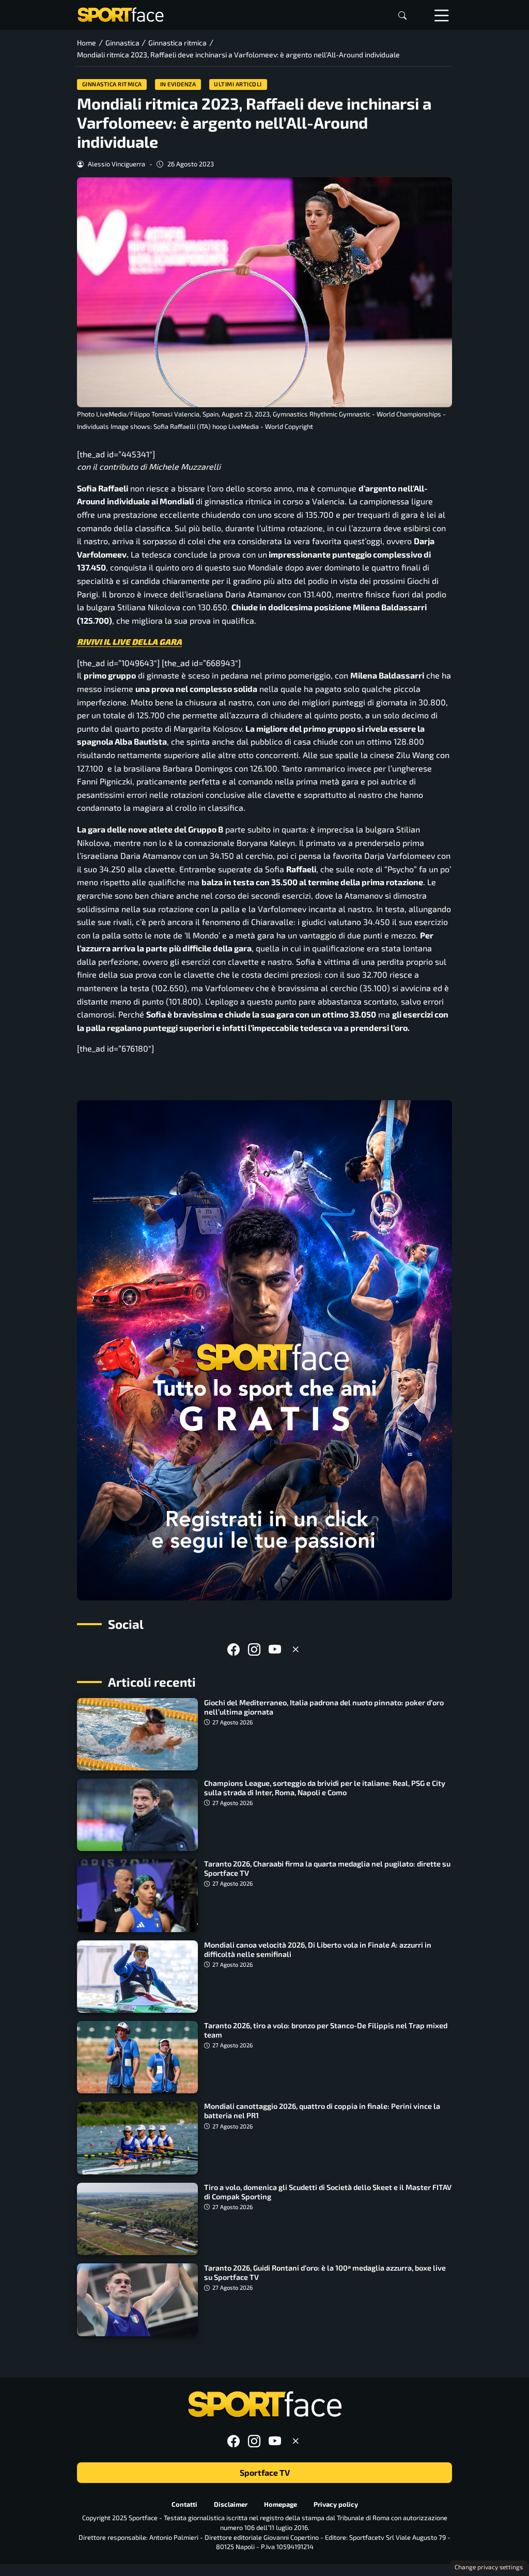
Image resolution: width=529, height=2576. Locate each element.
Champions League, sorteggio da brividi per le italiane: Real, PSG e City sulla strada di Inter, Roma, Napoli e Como (325, 1788)
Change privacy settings (489, 2567)
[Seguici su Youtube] (275, 1649)
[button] (402, 15)
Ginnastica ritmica (112, 84)
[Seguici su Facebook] (234, 1649)
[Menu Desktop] (442, 15)
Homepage (281, 2504)
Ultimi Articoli (238, 84)
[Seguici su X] (295, 1649)
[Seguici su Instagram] (254, 1649)
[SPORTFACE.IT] (120, 14)
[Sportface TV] (264, 1350)
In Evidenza (178, 84)
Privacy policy (336, 2504)
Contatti (184, 2504)
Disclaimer (231, 2504)
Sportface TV (265, 2472)
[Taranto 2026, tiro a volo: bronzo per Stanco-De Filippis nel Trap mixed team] (137, 2057)
